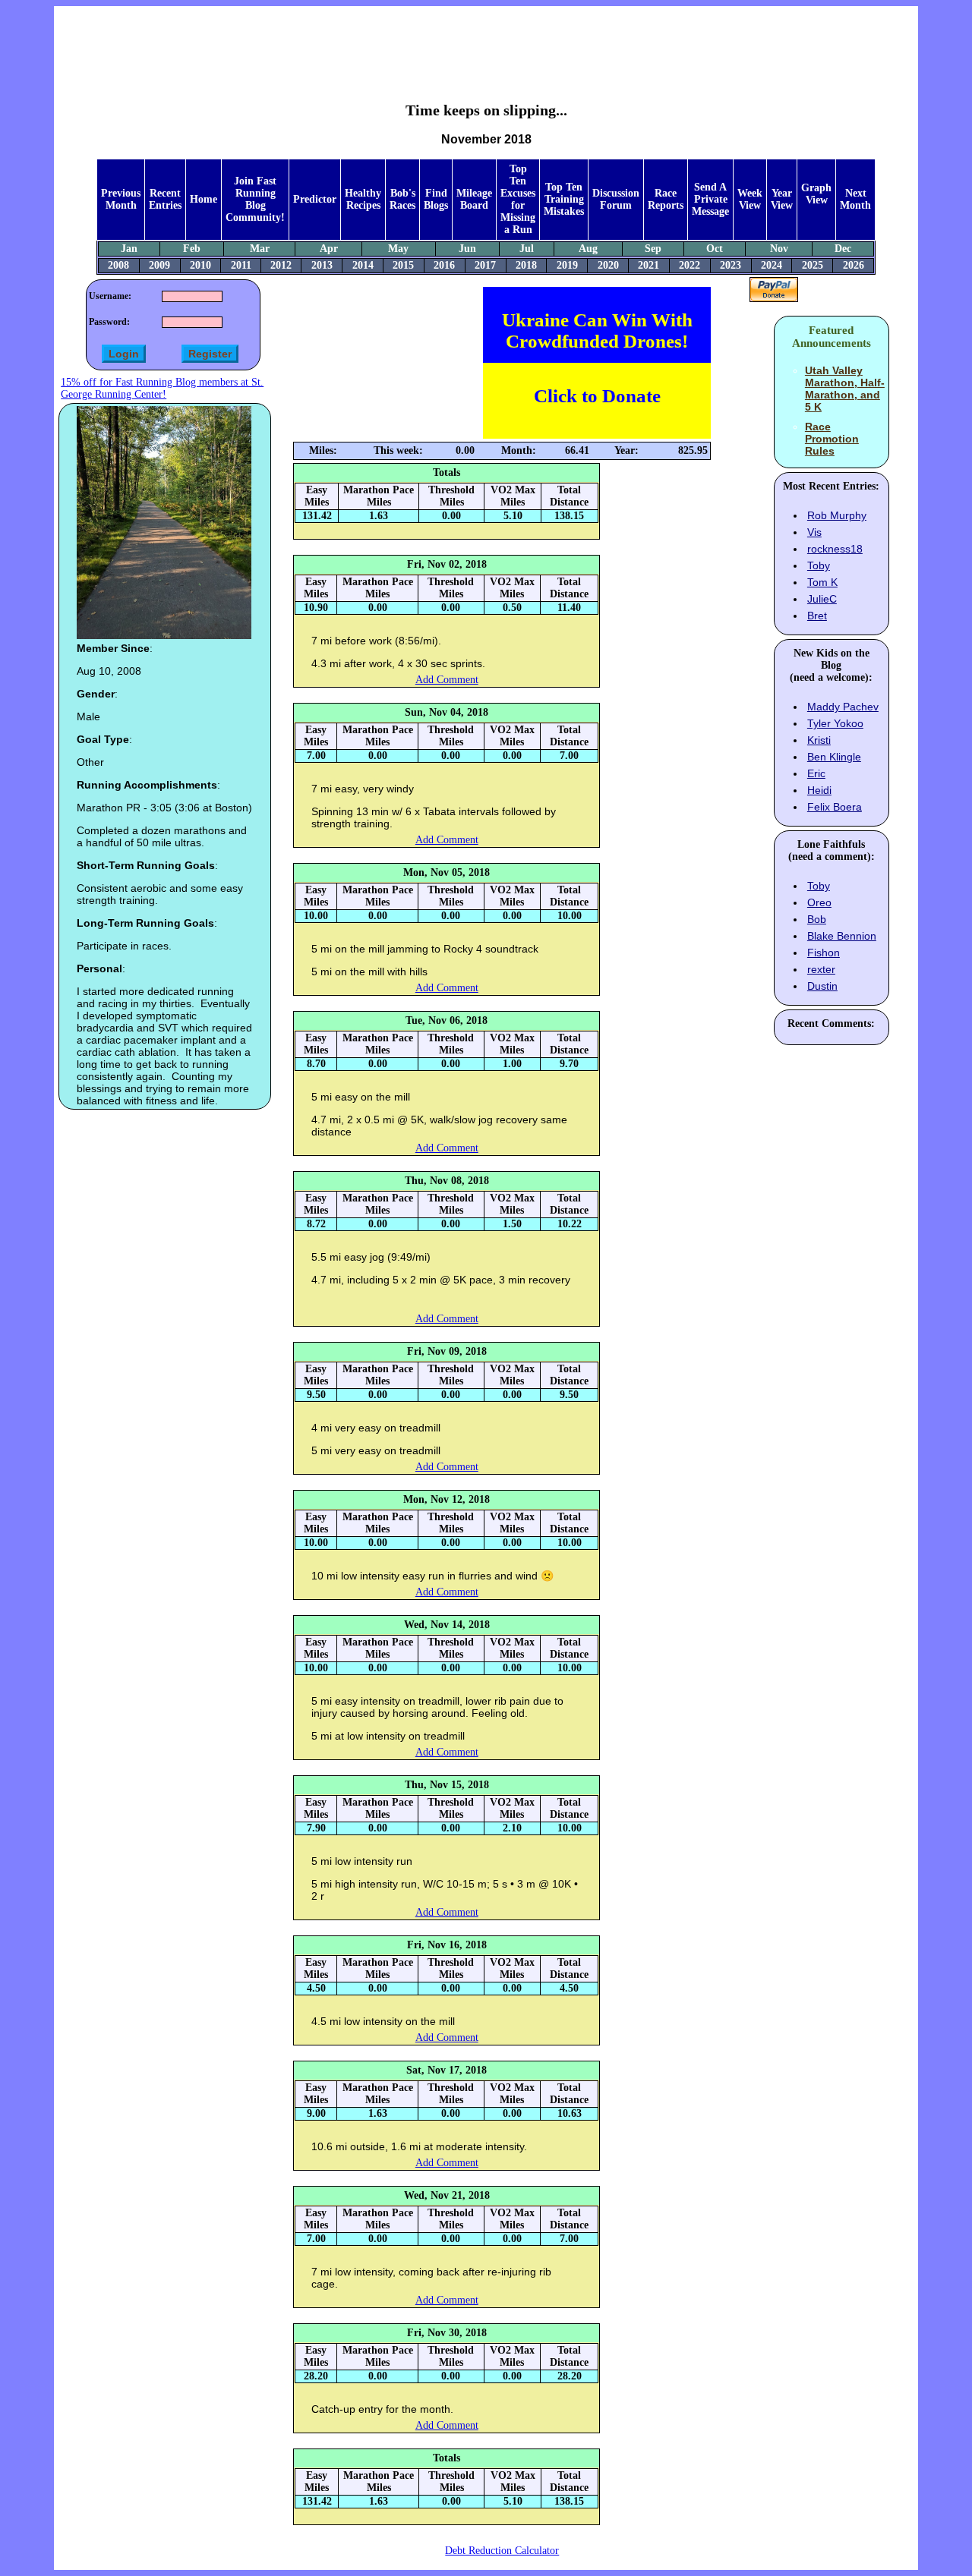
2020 (608, 265)
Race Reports (666, 199)
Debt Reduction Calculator (502, 2551)
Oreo (819, 902)
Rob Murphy (837, 515)
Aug (588, 249)
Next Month (855, 199)
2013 (322, 265)
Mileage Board (474, 199)
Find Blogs (436, 199)
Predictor (315, 199)
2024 (772, 265)
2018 (526, 265)
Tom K (822, 582)
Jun (467, 249)
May (398, 249)
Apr (329, 249)
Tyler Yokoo (835, 723)
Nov (779, 249)
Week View (750, 199)
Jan (129, 249)
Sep (653, 249)
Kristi (819, 740)
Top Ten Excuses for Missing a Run (518, 199)
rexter (821, 969)
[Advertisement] (486, 43)
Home (204, 199)
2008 (118, 265)
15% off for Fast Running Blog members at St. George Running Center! (162, 388)
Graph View (816, 194)
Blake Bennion (842, 936)
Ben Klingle (834, 757)
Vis (814, 532)
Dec (843, 249)
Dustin (822, 986)
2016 (444, 265)
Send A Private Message (710, 199)
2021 (649, 265)
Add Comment (447, 680)
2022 (690, 265)
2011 (241, 265)
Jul (527, 249)
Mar (260, 249)
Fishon (824, 953)
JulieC (822, 599)
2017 (485, 265)
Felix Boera (835, 807)
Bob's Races (402, 199)
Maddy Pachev (843, 707)
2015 (403, 265)
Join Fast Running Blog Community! (255, 199)
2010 (200, 265)
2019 (567, 265)
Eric (816, 773)
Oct (715, 249)
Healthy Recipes (363, 199)
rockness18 (835, 549)
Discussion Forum (616, 199)
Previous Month (121, 199)
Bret (817, 616)
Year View (782, 199)
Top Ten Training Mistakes (564, 199)
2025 (813, 265)
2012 (281, 265)
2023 (731, 265)
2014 (363, 265)
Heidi (819, 790)
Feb (192, 249)
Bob (817, 919)
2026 (854, 265)
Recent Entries (165, 199)
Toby (819, 565)
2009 (159, 265)
